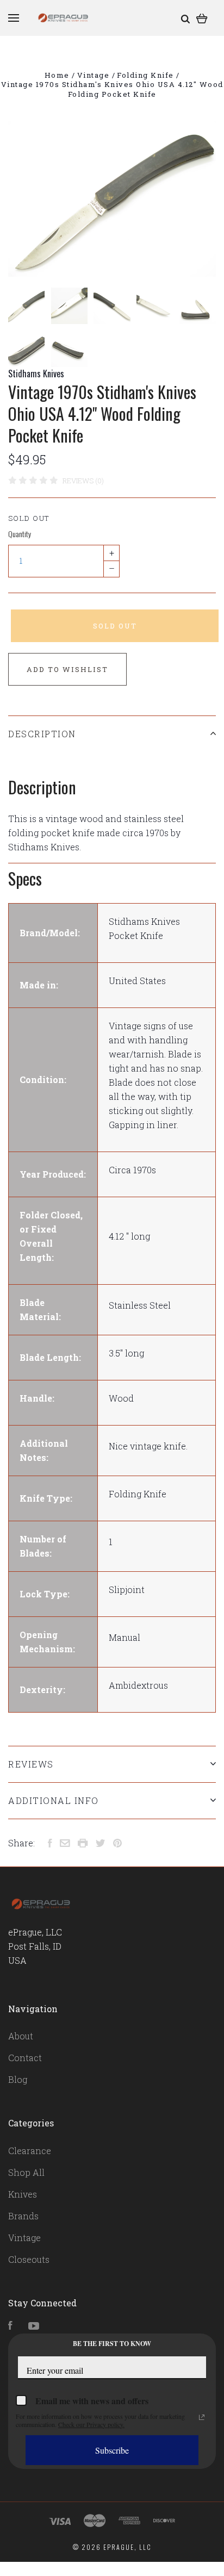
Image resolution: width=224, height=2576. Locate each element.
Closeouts (29, 2259)
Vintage (24, 2238)
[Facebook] (10, 2326)
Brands (23, 2216)
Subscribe (112, 2450)
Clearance (30, 2151)
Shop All (26, 2172)
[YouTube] (34, 2326)
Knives (23, 2194)
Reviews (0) (83, 481)
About (21, 2036)
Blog (18, 2079)
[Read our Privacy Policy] (202, 2417)
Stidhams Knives (36, 374)
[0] (202, 18)
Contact (25, 2058)
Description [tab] (42, 734)
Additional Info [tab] (54, 1800)
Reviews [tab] (31, 1764)
